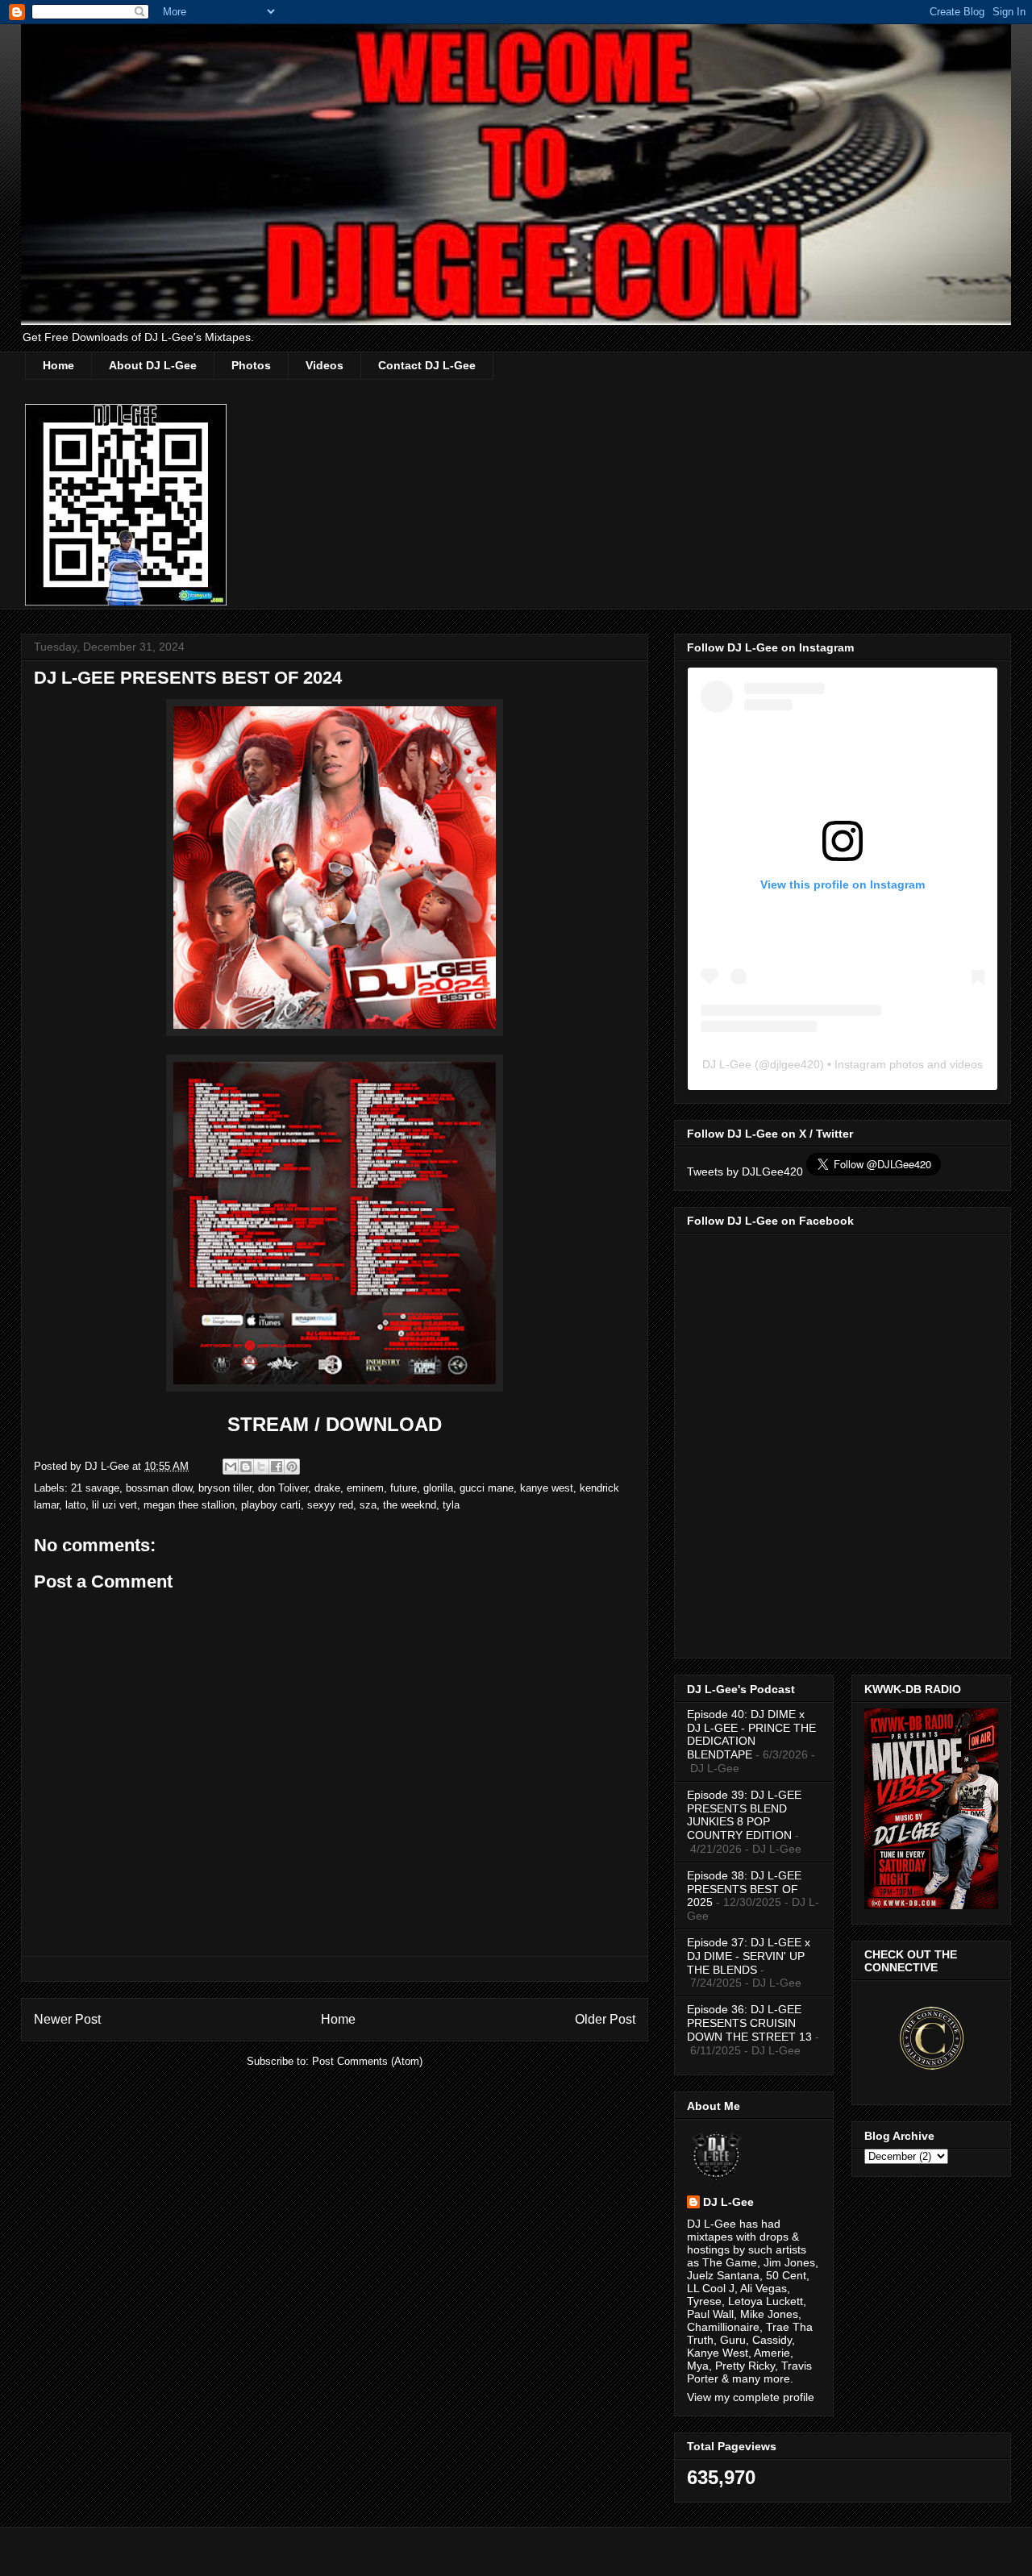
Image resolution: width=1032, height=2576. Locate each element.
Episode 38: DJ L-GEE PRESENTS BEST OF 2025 (744, 1889)
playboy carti (271, 1505)
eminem (365, 1488)
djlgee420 (795, 1064)
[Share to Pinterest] (292, 1467)
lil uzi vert (114, 1505)
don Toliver (283, 1488)
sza (368, 1505)
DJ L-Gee (727, 1064)
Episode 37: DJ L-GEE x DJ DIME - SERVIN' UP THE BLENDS (749, 1956)
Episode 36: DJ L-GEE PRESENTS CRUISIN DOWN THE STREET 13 (749, 2023)
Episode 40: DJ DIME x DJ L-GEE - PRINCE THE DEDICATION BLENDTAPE (751, 1734)
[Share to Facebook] (277, 1467)
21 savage (95, 1488)
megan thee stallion (189, 1505)
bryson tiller (225, 1488)
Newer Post (67, 2019)
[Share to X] (261, 1467)
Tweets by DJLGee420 (745, 1171)
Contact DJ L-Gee (427, 365)
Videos (325, 365)
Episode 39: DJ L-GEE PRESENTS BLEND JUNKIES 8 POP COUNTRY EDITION (744, 1815)
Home (58, 365)
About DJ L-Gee (153, 365)
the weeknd (410, 1505)
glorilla (438, 1488)
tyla (451, 1505)
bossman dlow (159, 1488)
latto (75, 1505)
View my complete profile (751, 2397)
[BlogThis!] (246, 1467)
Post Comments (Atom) (367, 2061)
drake (327, 1488)
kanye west (547, 1488)
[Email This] (231, 1467)
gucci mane (487, 1488)
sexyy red (330, 1505)
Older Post (605, 2019)
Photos (251, 365)
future (404, 1488)
